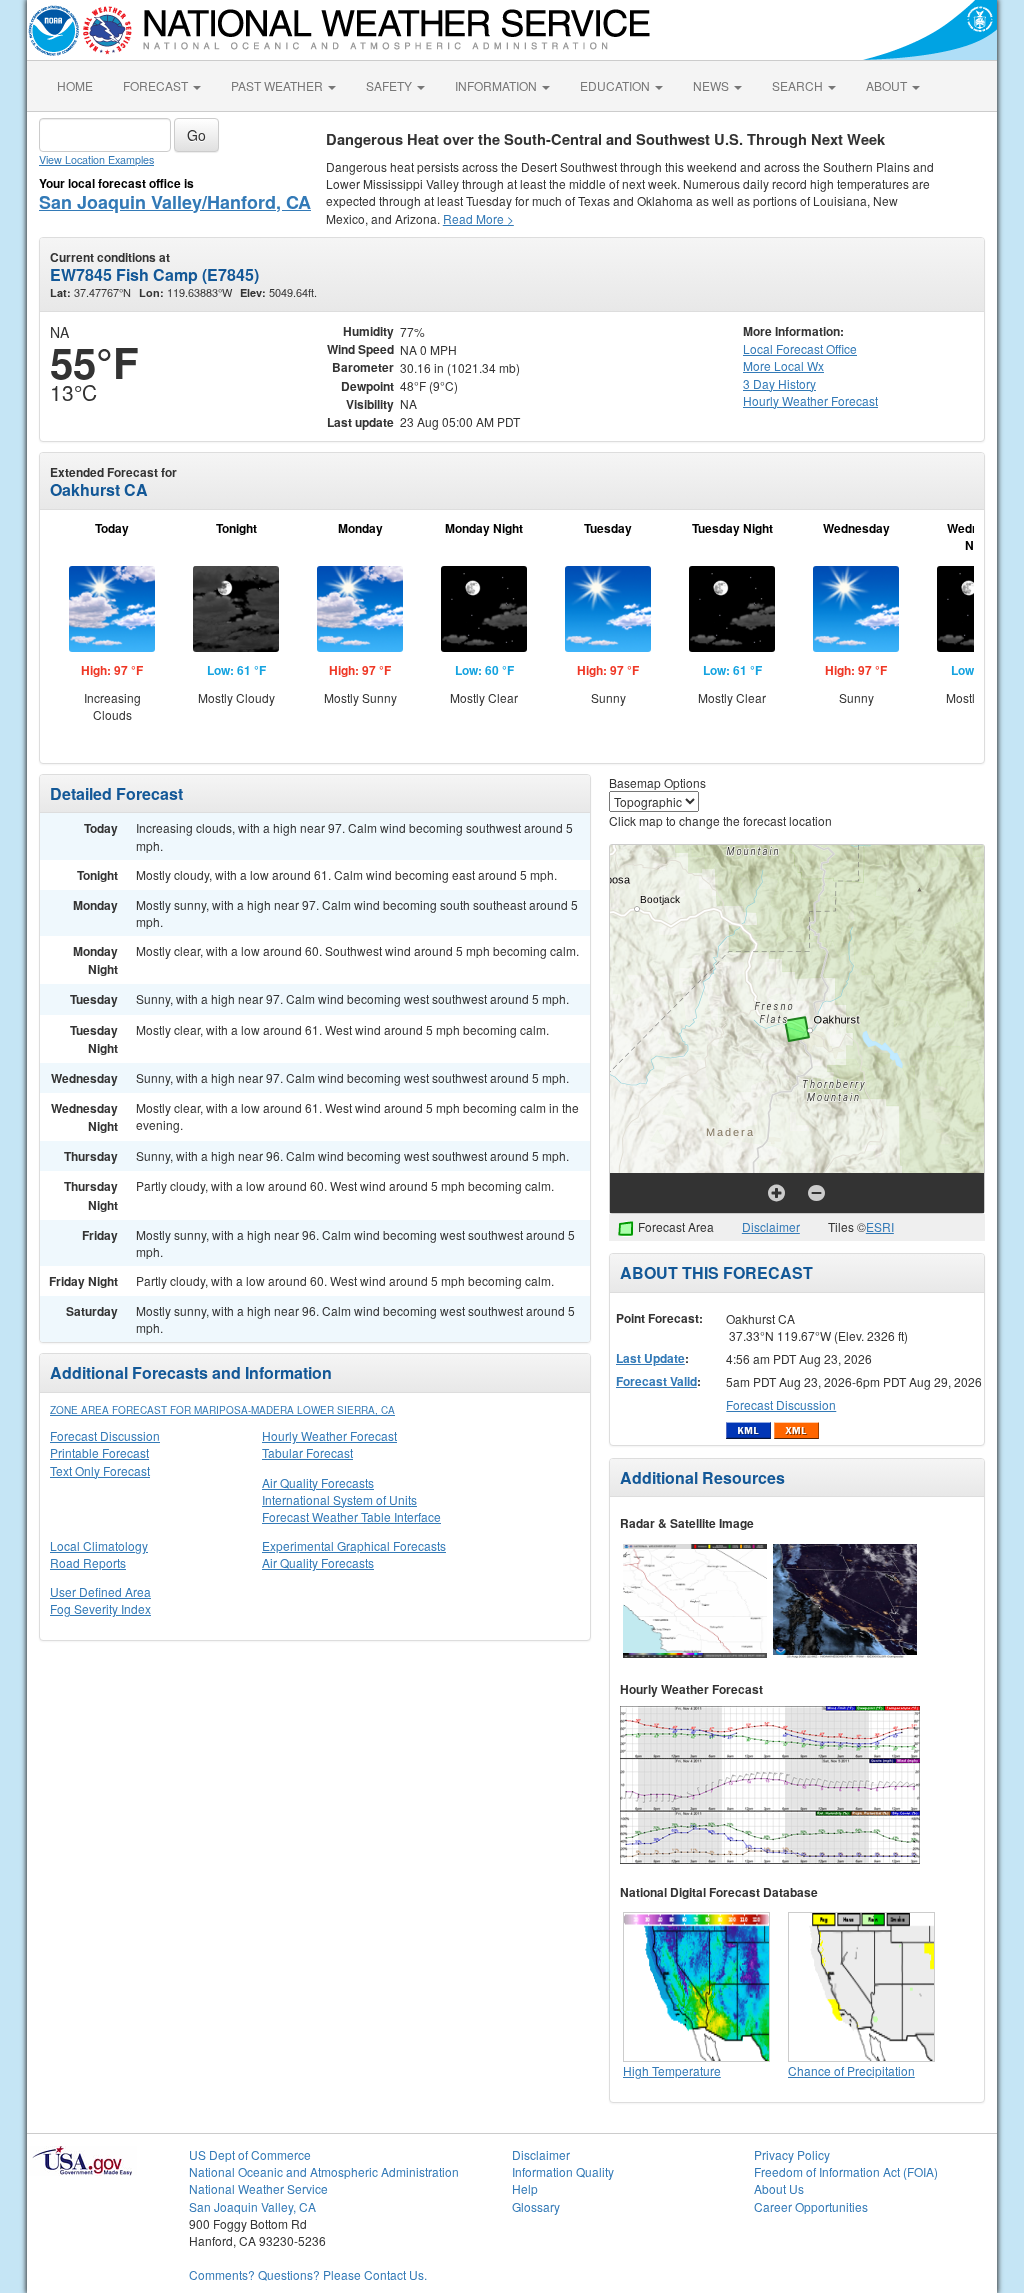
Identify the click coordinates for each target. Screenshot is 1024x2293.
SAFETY (390, 85)
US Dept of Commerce (250, 2154)
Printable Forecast (99, 1452)
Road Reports (88, 1562)
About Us (779, 2188)
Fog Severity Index (100, 1608)
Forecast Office (800, 348)
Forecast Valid (656, 1381)
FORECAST (157, 85)
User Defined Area (100, 1591)
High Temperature (672, 2070)
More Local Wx (783, 365)
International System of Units (339, 1499)
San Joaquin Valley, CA (252, 2206)
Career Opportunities (811, 2206)
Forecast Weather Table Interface (351, 1516)
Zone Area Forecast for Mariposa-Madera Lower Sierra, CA (222, 1410)
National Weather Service (258, 2188)
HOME (75, 85)
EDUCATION (616, 85)
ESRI (880, 1226)
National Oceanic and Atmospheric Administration (324, 2171)
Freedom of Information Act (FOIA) (846, 2171)
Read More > (478, 218)
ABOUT (888, 85)
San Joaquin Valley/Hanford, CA (175, 202)
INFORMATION (497, 85)
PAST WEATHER (278, 85)
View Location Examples (96, 159)
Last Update (650, 1358)
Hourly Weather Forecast (329, 1435)
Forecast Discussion (105, 1435)
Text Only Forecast (100, 1470)
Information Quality (563, 2171)
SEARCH (799, 85)
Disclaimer (771, 1226)
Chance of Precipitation (851, 2070)
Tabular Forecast (307, 1452)
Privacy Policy (792, 2154)
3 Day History (779, 383)
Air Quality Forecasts (318, 1482)
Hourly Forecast (810, 400)
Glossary (536, 2206)
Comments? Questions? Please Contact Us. (308, 2274)
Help (525, 2188)
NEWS (712, 85)
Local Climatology (99, 1545)
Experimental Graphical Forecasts (354, 1545)
